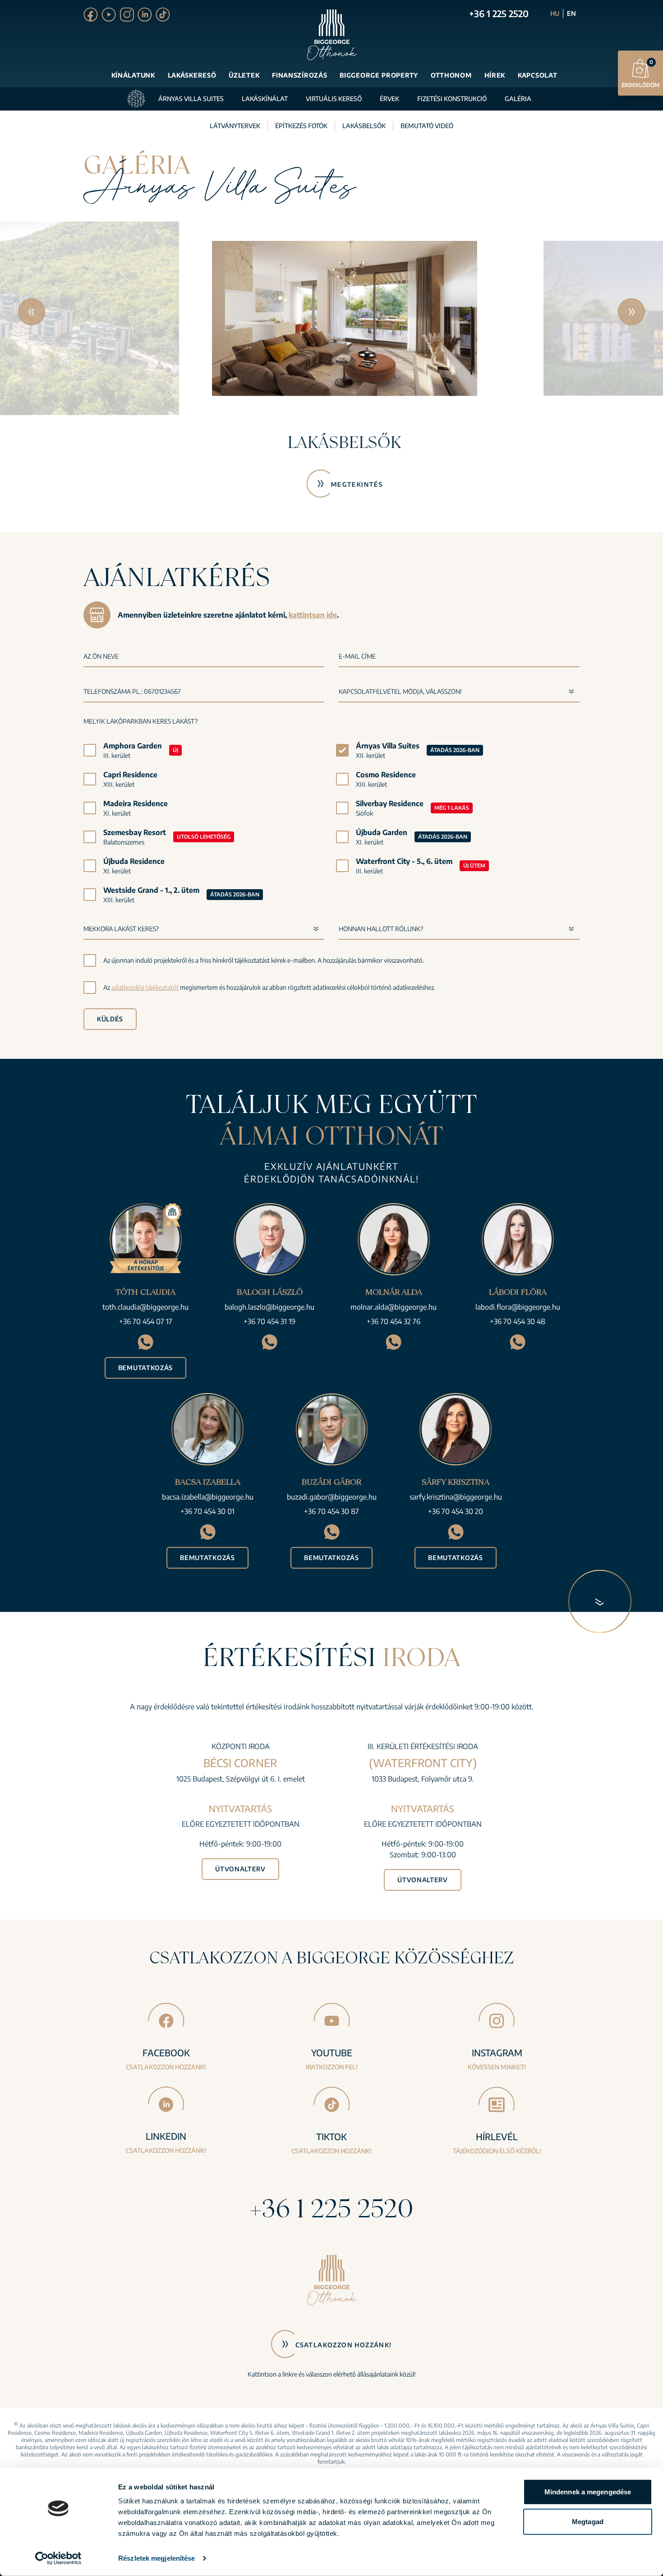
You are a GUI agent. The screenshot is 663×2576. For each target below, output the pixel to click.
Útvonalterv (240, 1869)
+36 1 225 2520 (499, 13)
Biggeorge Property (379, 75)
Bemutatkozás (145, 1368)
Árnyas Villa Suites (191, 99)
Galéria (518, 99)
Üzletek (244, 75)
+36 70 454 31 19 (269, 1321)
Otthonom (451, 75)
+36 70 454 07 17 (146, 1321)
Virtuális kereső (334, 99)
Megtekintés (343, 484)
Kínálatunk (133, 75)
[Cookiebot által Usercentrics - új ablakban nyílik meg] (58, 2558)
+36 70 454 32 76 (394, 1321)
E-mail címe (357, 656)
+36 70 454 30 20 (456, 1511)
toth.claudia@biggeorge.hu (145, 1307)
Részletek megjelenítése (157, 2558)
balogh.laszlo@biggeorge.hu (269, 1307)
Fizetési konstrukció (452, 99)
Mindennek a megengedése (588, 2492)
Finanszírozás (299, 75)
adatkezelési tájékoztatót (145, 987)
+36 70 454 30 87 (331, 1511)
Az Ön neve (101, 656)
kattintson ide (313, 615)
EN (571, 13)
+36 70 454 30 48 (518, 1321)
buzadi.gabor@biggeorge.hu (332, 1497)
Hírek (495, 75)
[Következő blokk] (600, 1601)
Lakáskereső (192, 75)
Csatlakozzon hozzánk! (343, 2345)
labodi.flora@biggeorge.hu (518, 1307)
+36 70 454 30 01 (207, 1511)
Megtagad (588, 2521)
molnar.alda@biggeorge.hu (394, 1307)
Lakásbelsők (364, 126)
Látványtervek (235, 126)
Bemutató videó (427, 126)
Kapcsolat (537, 75)
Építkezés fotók (301, 126)
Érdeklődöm (640, 74)
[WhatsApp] (145, 1342)
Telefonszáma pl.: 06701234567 (132, 691)
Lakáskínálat (265, 99)
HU (555, 13)
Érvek (389, 99)
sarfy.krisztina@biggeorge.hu (456, 1497)
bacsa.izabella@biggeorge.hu (208, 1497)
